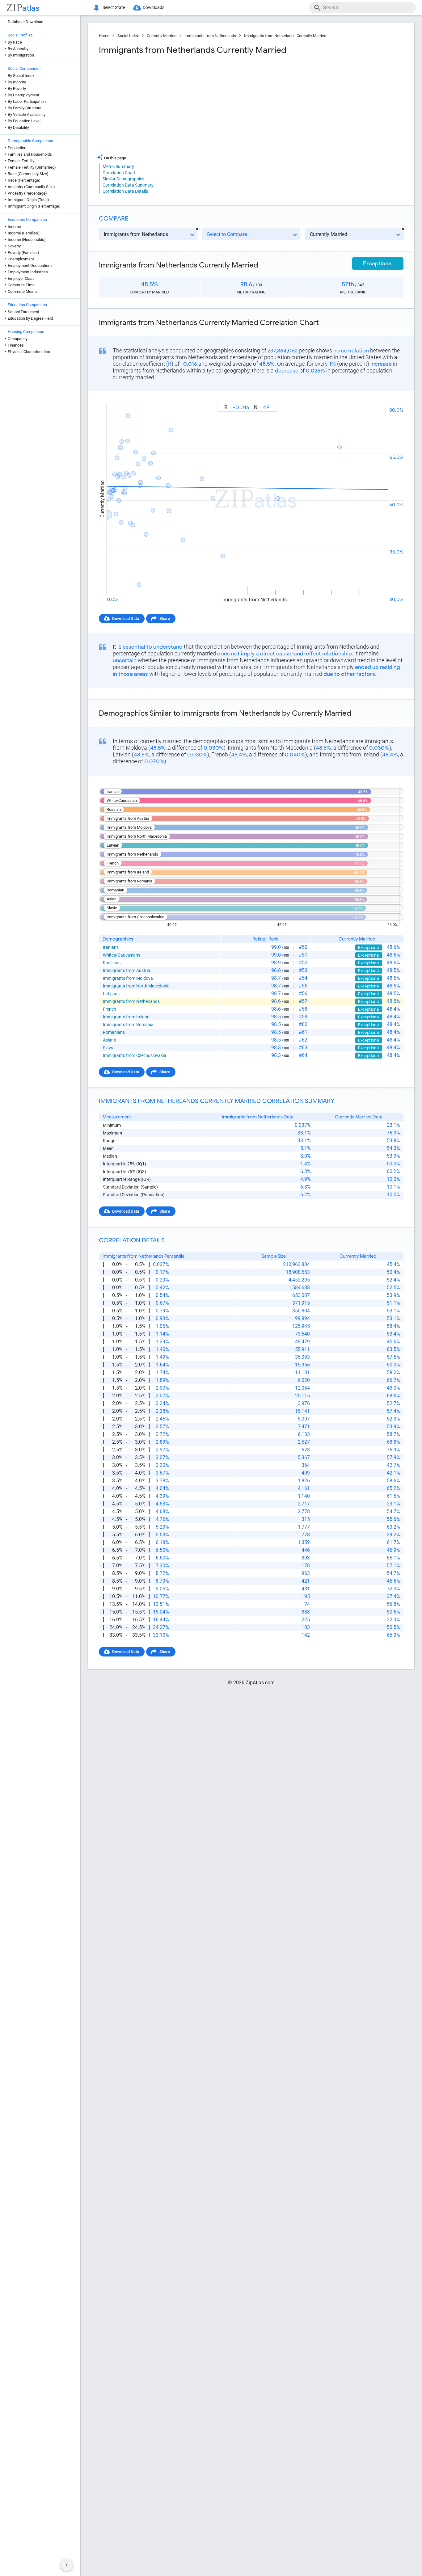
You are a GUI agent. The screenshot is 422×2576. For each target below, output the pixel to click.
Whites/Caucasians (122, 955)
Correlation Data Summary (128, 185)
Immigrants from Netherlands (210, 36)
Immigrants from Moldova (128, 978)
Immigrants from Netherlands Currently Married (285, 36)
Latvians (111, 994)
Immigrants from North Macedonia (136, 986)
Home (104, 36)
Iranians (111, 947)
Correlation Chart (119, 173)
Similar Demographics (123, 179)
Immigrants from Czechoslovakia (135, 1055)
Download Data (126, 619)
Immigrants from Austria (127, 970)
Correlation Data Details (125, 191)
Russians (112, 963)
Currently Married (162, 36)
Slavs (108, 1048)
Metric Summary (118, 166)
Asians (109, 1040)
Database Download (25, 22)
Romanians (114, 1032)
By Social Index (21, 76)
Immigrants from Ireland (126, 1017)
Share (165, 619)
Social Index (128, 36)
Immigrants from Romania (128, 1025)
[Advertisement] (174, 105)
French (110, 1009)
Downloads (154, 7)
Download (390, 397)
